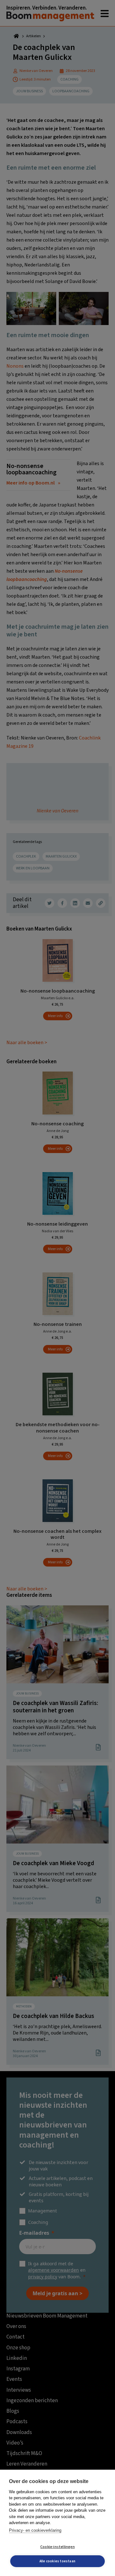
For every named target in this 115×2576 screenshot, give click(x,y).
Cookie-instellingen (57, 2547)
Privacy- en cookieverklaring (35, 2530)
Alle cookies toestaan (57, 2561)
